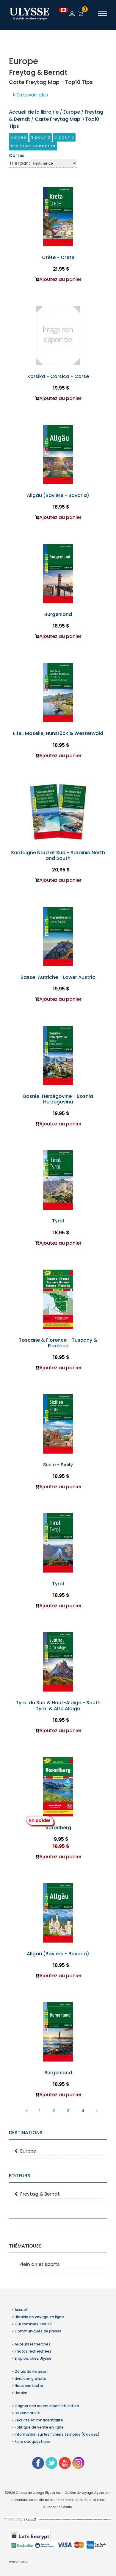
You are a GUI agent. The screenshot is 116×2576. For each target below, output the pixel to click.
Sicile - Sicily (58, 1465)
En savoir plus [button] (32, 95)
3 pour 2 (41, 137)
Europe (28, 2151)
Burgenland (58, 614)
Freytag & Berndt (40, 2194)
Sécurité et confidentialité (39, 2420)
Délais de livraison (31, 2371)
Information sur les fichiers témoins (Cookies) (57, 2434)
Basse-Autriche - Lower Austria (58, 977)
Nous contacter (29, 2386)
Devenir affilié (27, 2413)
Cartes (17, 155)
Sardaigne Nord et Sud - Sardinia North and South (58, 855)
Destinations (26, 2133)
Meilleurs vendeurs (33, 146)
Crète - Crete (58, 257)
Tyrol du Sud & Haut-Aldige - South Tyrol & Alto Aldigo (58, 1705)
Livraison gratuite (30, 2379)
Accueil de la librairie (34, 112)
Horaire (21, 2393)
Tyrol (58, 1221)
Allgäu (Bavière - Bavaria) (58, 495)
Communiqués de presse (38, 2331)
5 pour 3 (64, 137)
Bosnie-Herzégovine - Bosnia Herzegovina (58, 1099)
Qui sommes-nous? (33, 2324)
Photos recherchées (33, 2351)
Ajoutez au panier (60, 279)
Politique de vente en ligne (39, 2427)
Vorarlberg (58, 1828)
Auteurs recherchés (33, 2344)
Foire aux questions (32, 2441)
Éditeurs (20, 2176)
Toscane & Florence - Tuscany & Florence (58, 1343)
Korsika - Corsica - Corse (58, 376)
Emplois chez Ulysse (33, 2358)
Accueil (21, 2310)
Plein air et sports (40, 2264)
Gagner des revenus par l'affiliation (47, 2406)
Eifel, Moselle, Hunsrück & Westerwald (58, 733)
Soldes (19, 137)
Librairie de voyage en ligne (39, 2317)
